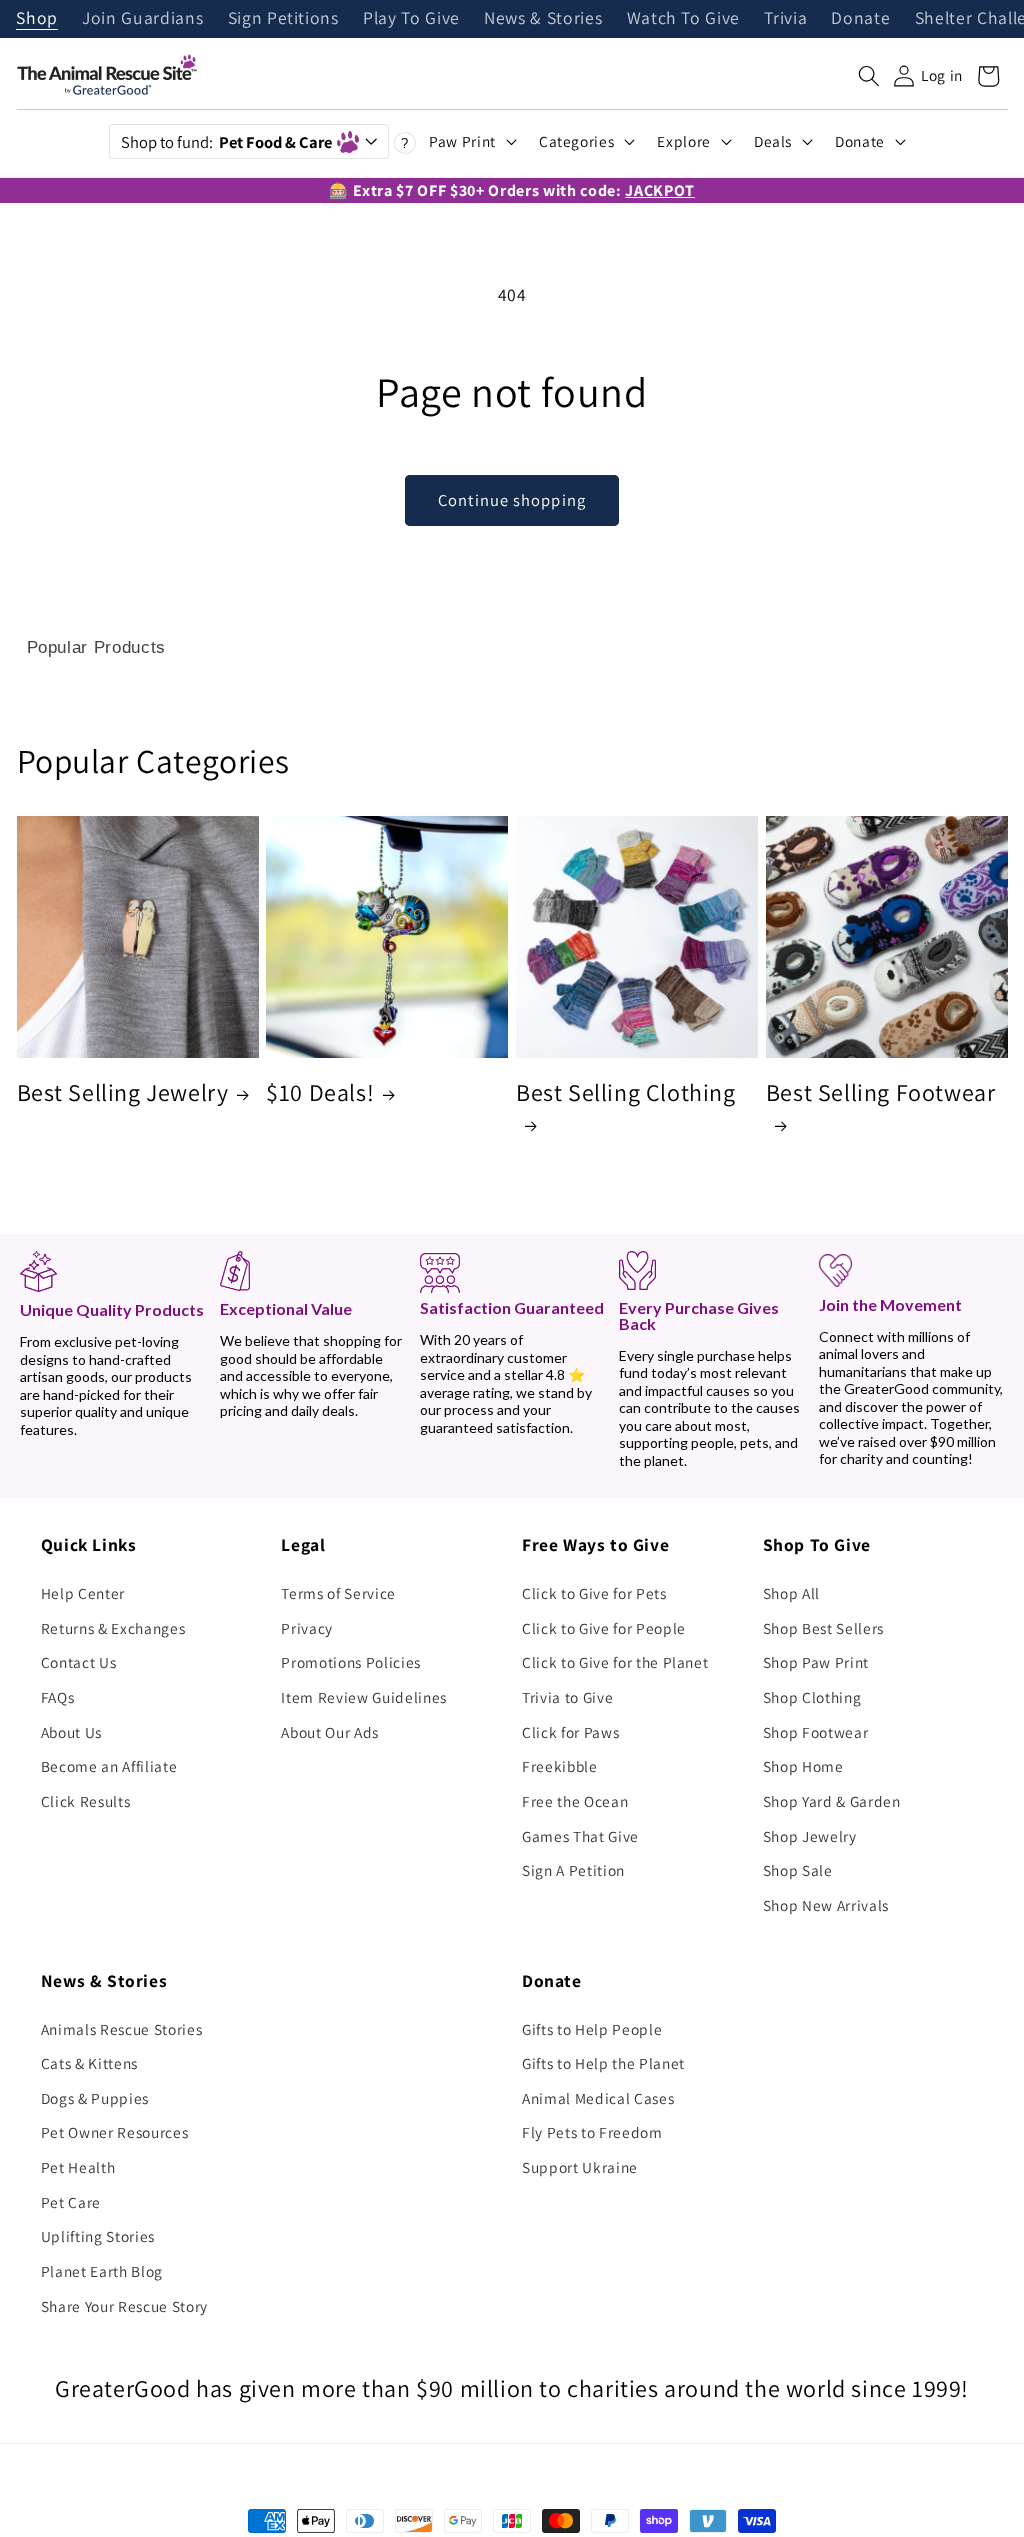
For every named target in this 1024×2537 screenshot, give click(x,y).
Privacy (307, 1628)
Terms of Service (338, 1593)
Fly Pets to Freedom (592, 2132)
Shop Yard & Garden (832, 1801)
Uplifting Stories (98, 2236)
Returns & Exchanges (113, 1628)
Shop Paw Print (816, 1662)
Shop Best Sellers (823, 1628)
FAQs (58, 1697)
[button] (869, 76)
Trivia (785, 19)
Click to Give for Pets (594, 1593)
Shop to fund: (226, 142)
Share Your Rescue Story (124, 2306)
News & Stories (543, 19)
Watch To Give (684, 19)
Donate (860, 19)
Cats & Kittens (89, 2063)
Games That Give (580, 1836)
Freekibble (560, 1766)
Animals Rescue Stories (122, 2029)
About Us (71, 1732)
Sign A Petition (573, 1870)
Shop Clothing (812, 1697)
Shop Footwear (816, 1732)
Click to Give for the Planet (615, 1662)
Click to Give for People (604, 1628)
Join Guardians (142, 19)
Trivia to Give (567, 1697)
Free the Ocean (575, 1801)
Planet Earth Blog (102, 2271)
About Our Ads (330, 1732)
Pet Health (78, 2167)
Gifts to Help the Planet (603, 2063)
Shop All (791, 1593)
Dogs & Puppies (95, 2098)
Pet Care (71, 2202)
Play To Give (411, 19)
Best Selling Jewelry (123, 1092)
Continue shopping (512, 500)
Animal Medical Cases (598, 2098)
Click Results (86, 1801)
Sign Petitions (283, 19)
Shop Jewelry (810, 1836)
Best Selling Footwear (881, 1092)
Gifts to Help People (592, 2029)
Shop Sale (798, 1870)
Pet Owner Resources (115, 2132)
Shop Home (803, 1766)
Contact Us (79, 1662)
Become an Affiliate (109, 1766)
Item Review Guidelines (364, 1697)
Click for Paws (570, 1732)
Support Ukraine (580, 2167)
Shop (37, 19)
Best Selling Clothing (626, 1092)
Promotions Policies (351, 1662)
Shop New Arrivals (826, 1905)
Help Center (83, 1593)
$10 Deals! (320, 1092)
